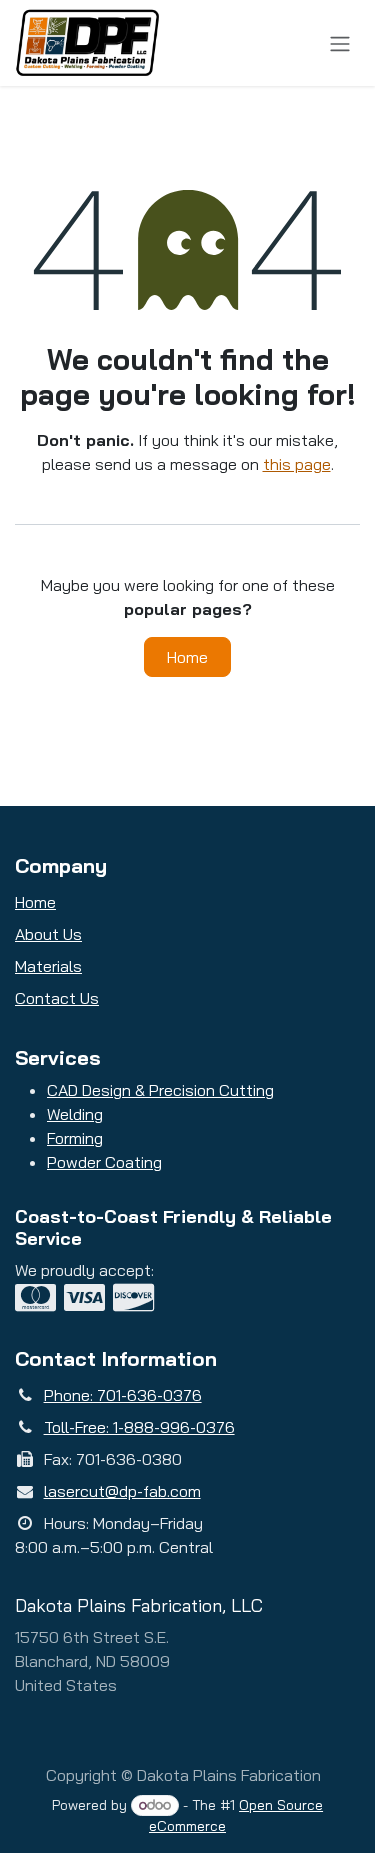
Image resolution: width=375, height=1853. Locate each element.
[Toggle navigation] (340, 43)
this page (297, 464)
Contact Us (57, 998)
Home (187, 657)
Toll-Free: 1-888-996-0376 (139, 1427)
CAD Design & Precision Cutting (160, 1090)
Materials (48, 966)
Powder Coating (104, 1162)
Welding (75, 1114)
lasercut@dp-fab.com (122, 1491)
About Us (48, 934)
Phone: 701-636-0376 (123, 1395)
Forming (75, 1138)
